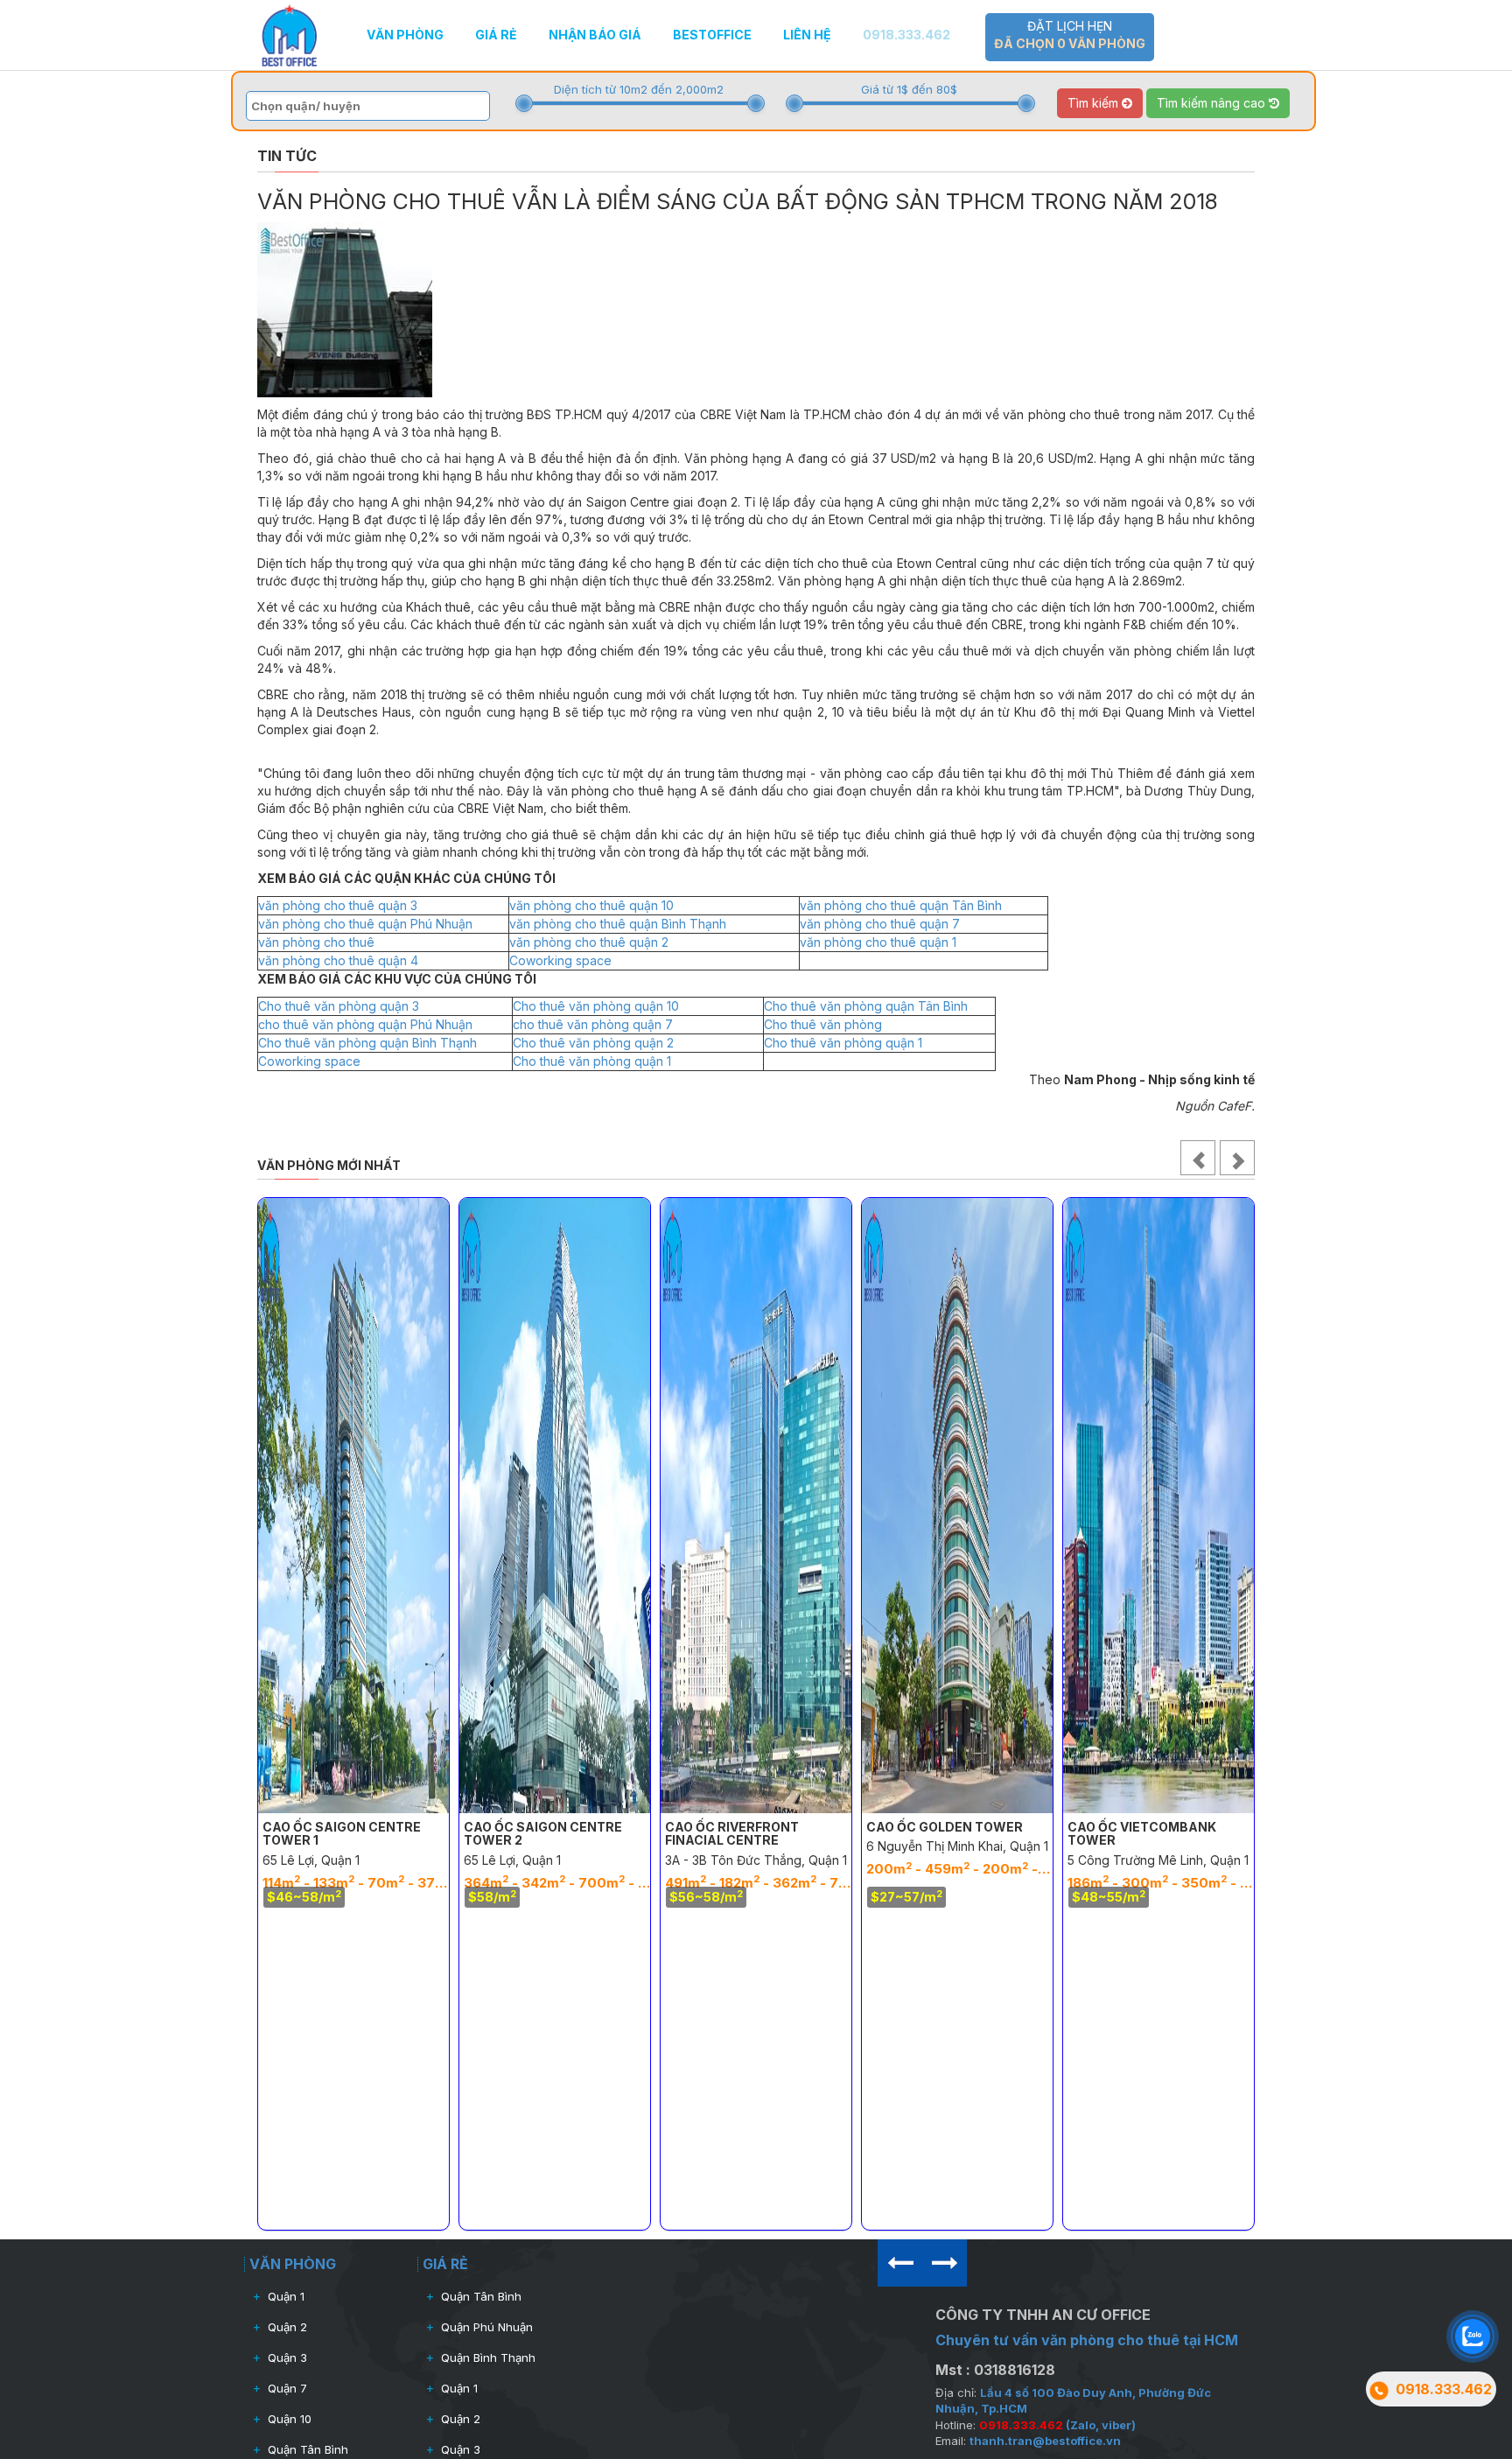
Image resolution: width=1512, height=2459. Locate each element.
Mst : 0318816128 (995, 2370)
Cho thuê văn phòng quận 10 (596, 1006)
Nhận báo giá (595, 35)
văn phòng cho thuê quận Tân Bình (901, 905)
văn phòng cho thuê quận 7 (880, 924)
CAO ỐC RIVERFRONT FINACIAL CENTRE (732, 1833)
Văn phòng (405, 35)
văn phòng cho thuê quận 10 (591, 905)
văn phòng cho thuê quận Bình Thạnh (618, 924)
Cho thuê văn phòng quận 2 (593, 1043)
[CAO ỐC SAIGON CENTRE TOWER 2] (555, 1506)
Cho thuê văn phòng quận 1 (843, 1043)
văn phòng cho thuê (316, 942)
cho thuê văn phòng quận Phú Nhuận (365, 1024)
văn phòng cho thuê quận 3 (338, 905)
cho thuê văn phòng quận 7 (593, 1024)
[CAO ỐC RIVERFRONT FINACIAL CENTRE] (756, 1506)
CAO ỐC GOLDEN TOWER (945, 1827)
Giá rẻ (496, 35)
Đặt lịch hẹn (1070, 35)
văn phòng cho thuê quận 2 (589, 942)
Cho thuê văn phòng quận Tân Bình (866, 1006)
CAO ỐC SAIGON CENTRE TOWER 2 (543, 1833)
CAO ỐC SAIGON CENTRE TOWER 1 (342, 1833)
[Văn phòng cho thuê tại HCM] (289, 34)
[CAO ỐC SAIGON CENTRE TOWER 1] (353, 1506)
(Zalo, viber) (1057, 2425)
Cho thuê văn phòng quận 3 (339, 1006)
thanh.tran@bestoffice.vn (1045, 2441)
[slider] (524, 103)
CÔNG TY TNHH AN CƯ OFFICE (1043, 2315)
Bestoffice (712, 35)
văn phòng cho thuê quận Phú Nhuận (365, 924)
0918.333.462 (906, 35)
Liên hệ (807, 35)
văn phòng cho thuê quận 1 (878, 942)
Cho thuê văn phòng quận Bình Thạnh (367, 1043)
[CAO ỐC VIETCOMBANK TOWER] (1158, 1506)
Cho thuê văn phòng (823, 1024)
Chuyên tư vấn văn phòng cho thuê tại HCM (1087, 2340)
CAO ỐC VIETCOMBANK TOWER (1142, 1833)
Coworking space (560, 960)
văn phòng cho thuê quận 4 (338, 960)
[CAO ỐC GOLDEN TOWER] (957, 1506)
